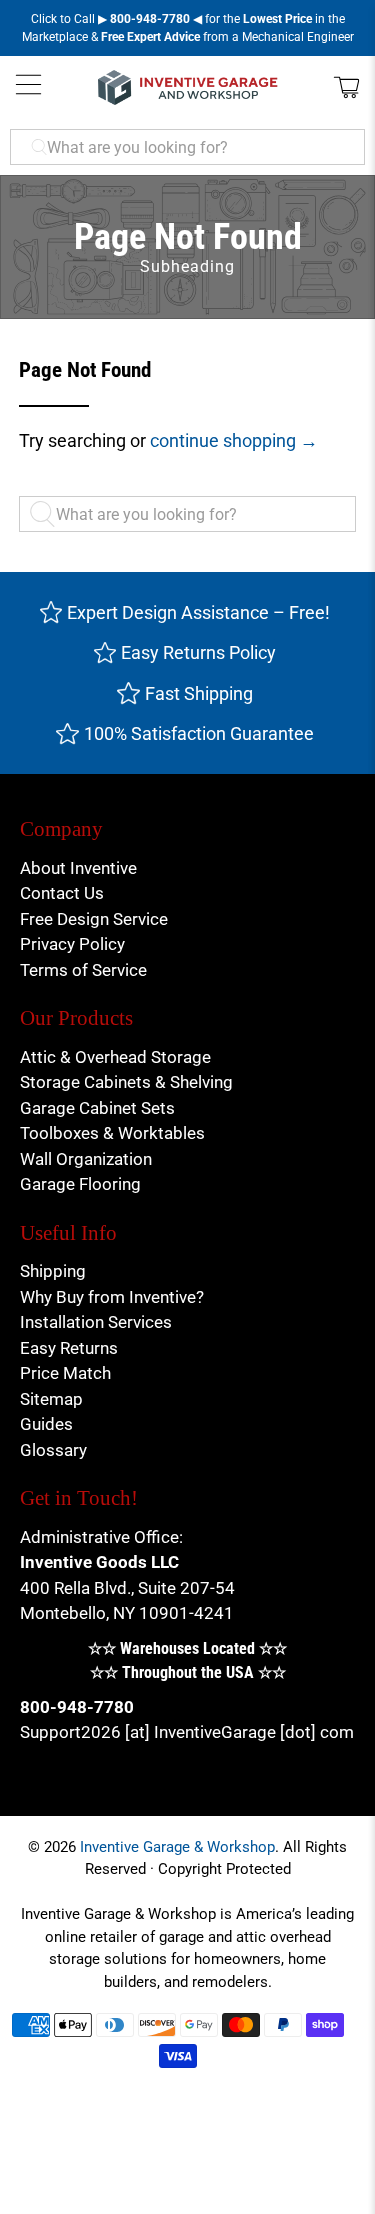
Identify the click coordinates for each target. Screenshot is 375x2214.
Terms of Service (83, 970)
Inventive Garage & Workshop (177, 1847)
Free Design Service (94, 919)
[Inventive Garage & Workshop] (188, 87)
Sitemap (51, 1399)
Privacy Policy (72, 944)
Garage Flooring (80, 1184)
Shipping (53, 1271)
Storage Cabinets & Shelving (126, 1082)
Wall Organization (86, 1159)
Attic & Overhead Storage (115, 1057)
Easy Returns (69, 1348)
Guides (46, 1424)
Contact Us (62, 893)
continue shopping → (234, 440)
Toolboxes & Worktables (112, 1133)
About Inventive (78, 868)
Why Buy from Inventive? (112, 1297)
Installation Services (96, 1322)
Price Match (65, 1373)
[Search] (47, 515)
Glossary (53, 1450)
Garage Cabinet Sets (97, 1108)
